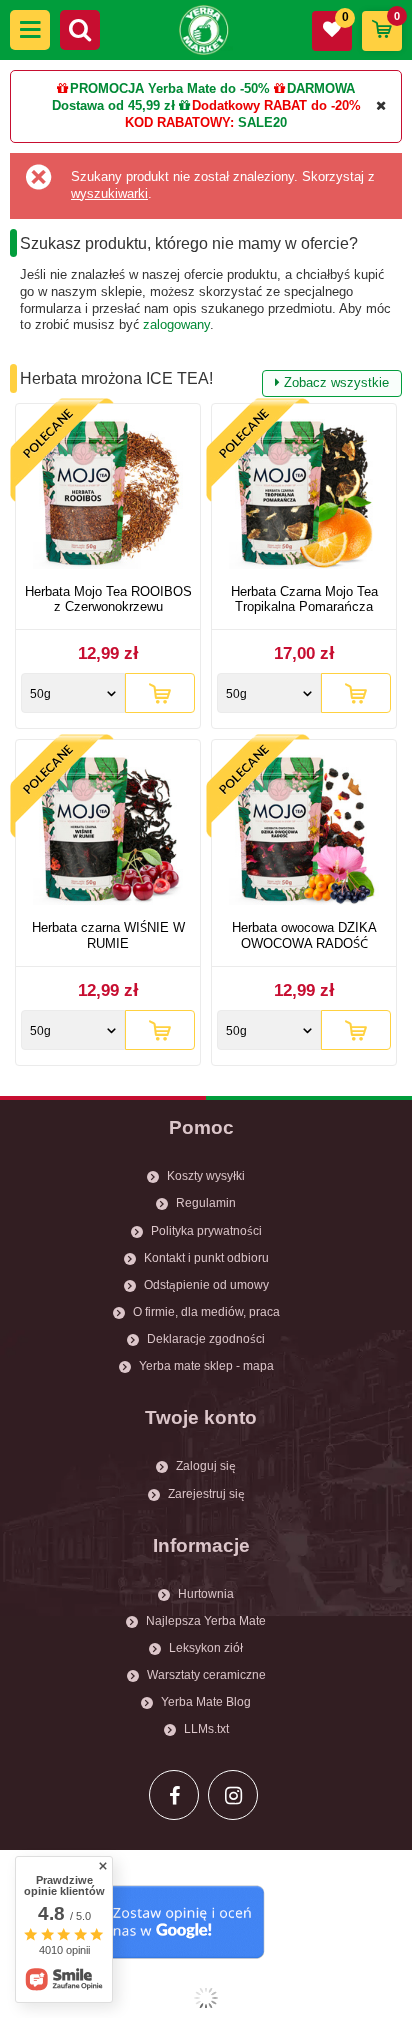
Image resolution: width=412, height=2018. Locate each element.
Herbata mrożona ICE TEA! (204, 380)
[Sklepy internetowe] (206, 1998)
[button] (30, 30)
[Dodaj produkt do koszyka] (160, 693)
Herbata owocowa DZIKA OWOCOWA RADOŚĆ (304, 935)
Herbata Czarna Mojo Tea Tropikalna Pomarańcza (304, 599)
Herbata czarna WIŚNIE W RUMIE (108, 935)
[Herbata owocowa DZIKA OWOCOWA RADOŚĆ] (304, 832)
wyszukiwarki (109, 193)
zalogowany (176, 324)
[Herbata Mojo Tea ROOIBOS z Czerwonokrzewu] (108, 496)
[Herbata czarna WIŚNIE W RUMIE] (108, 832)
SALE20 (262, 122)
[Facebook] (174, 1795)
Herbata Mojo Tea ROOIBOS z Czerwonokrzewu (108, 599)
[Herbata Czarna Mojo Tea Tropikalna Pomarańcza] (304, 496)
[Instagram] (233, 1795)
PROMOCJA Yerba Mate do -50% (170, 88)
